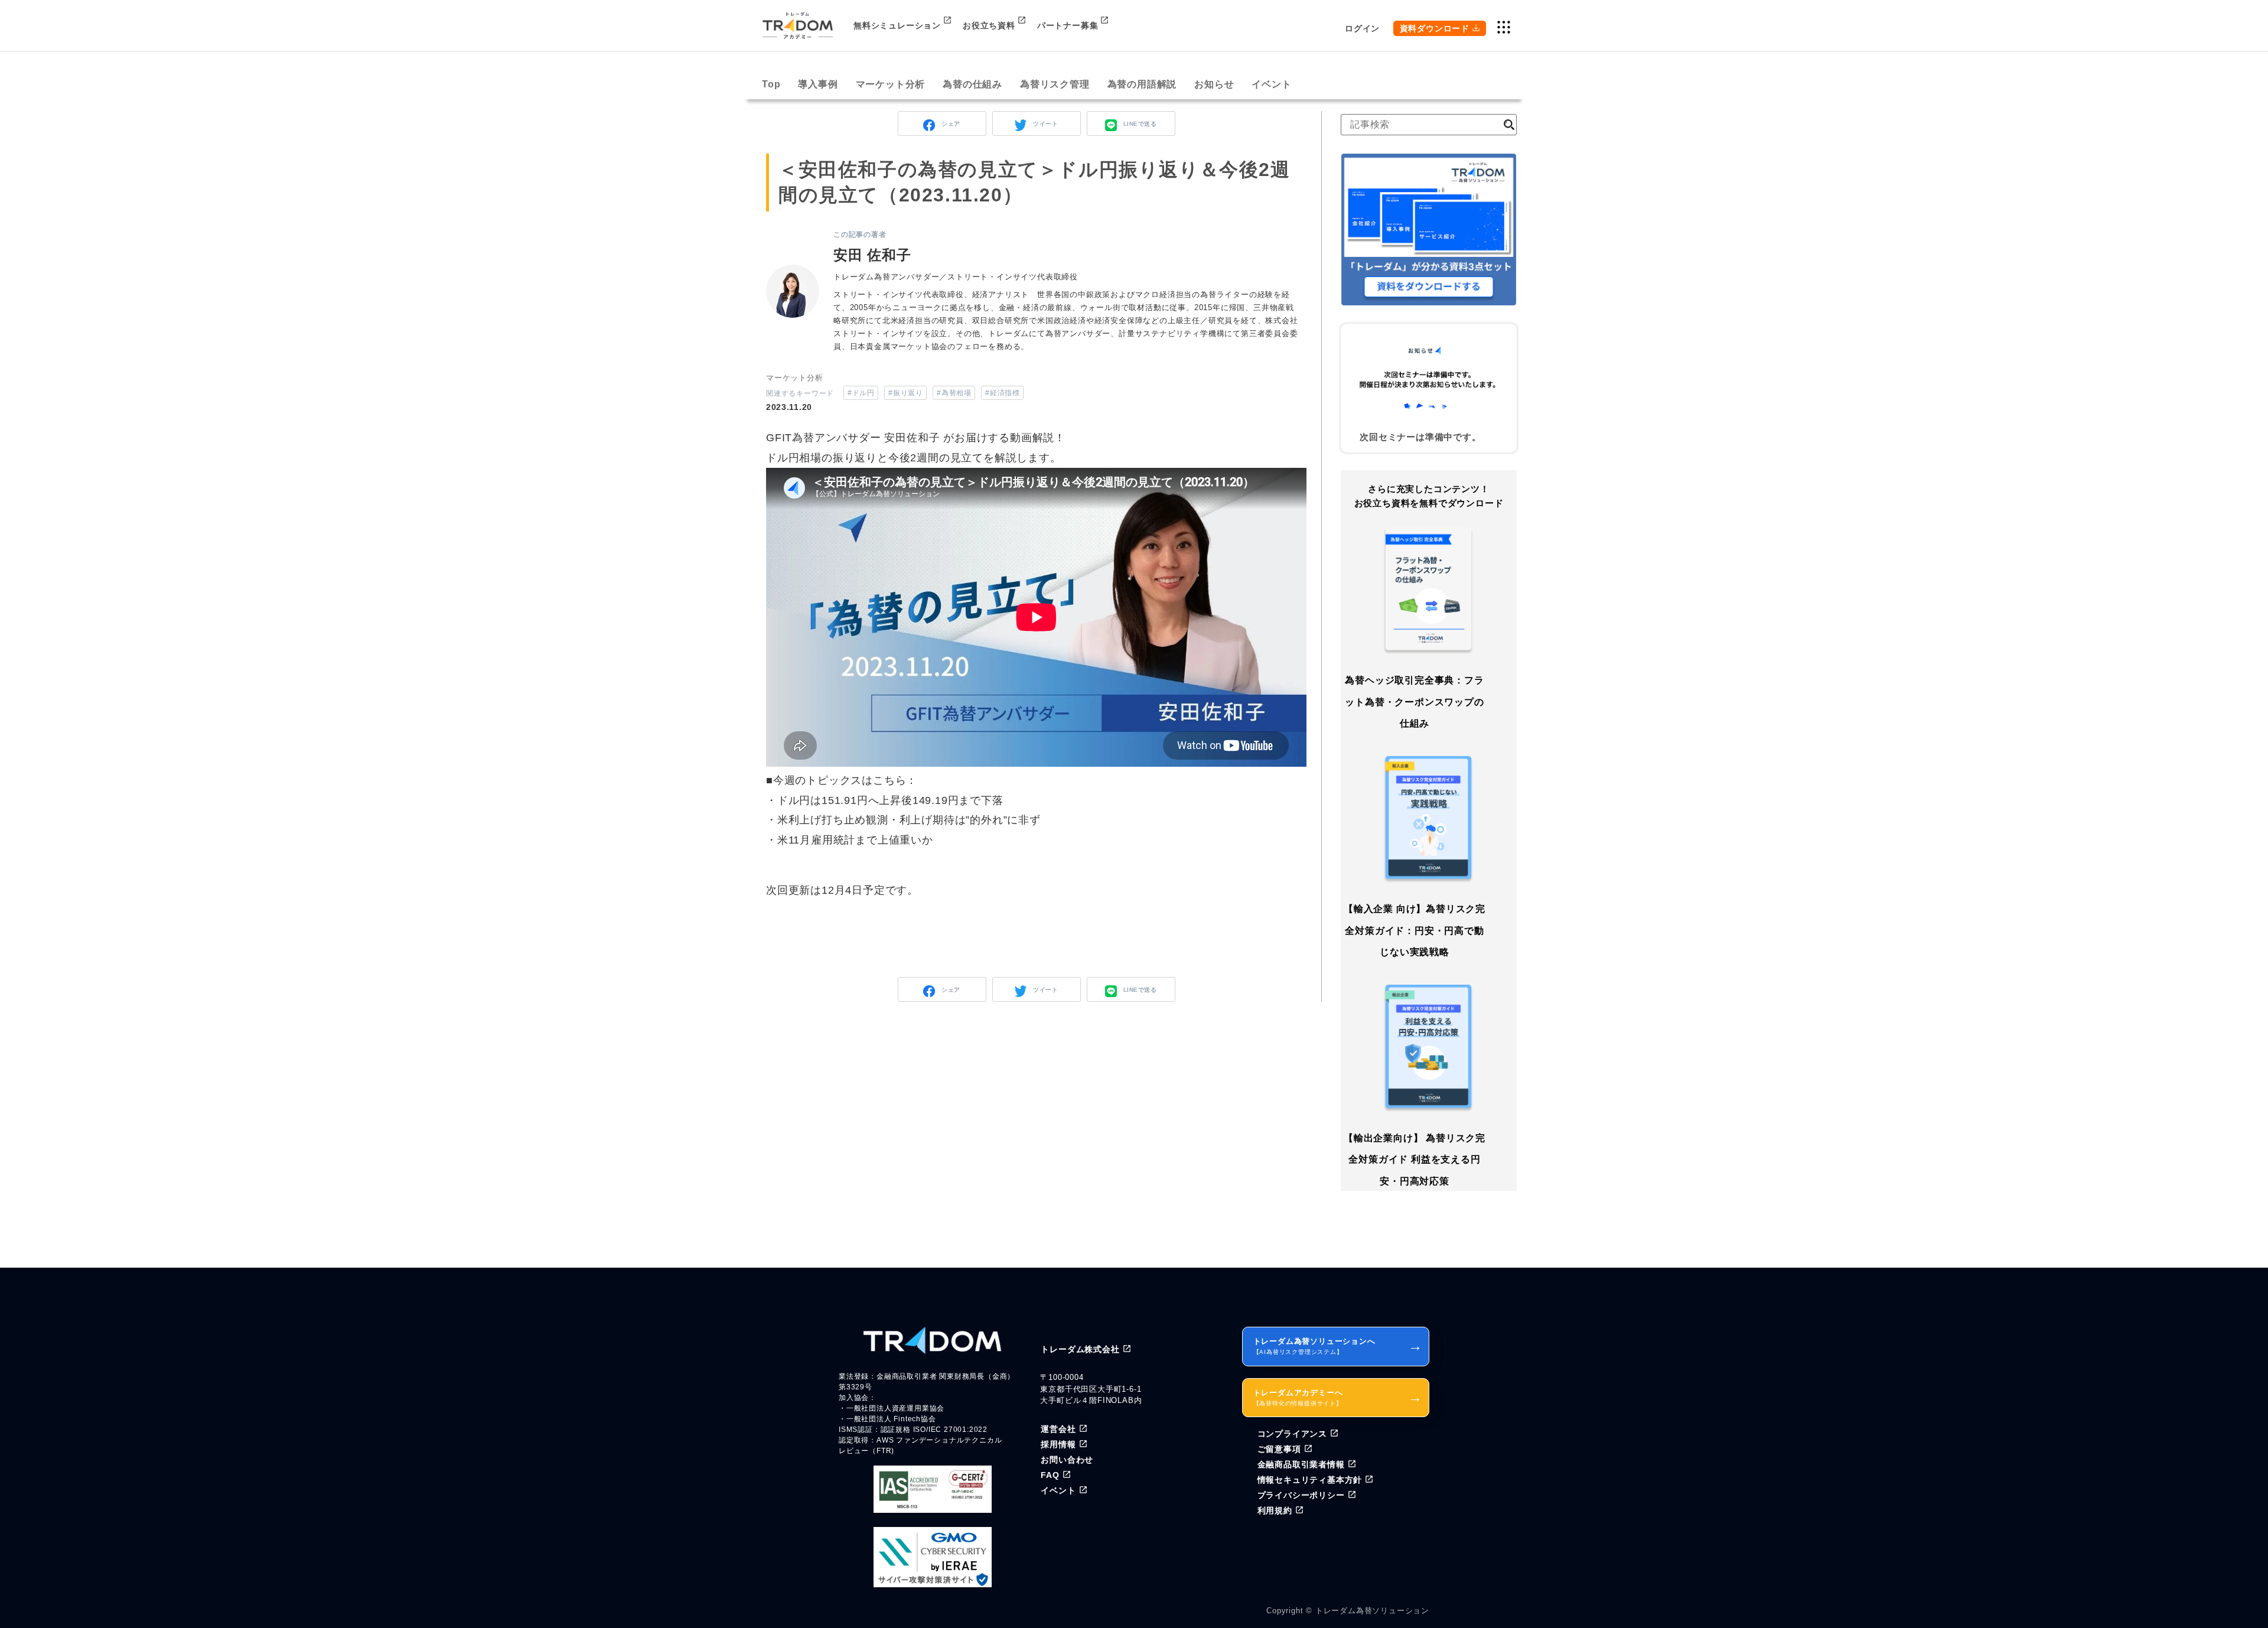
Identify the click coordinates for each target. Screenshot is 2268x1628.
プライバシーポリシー (1301, 1495)
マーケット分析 (891, 84)
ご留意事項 (1279, 1449)
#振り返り (905, 393)
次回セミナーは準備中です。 (1420, 437)
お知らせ (1214, 84)
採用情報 (1058, 1444)
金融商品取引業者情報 (1301, 1464)
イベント (1271, 84)
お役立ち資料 (989, 25)
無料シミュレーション (897, 25)
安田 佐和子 (872, 255)
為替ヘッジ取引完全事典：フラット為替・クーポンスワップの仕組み (1414, 702)
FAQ (1050, 1475)
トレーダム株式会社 (1080, 1349)
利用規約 (1275, 1510)
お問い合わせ (1067, 1460)
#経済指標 (1002, 393)
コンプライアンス (1292, 1434)
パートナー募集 (1068, 25)
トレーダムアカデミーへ (1338, 1397)
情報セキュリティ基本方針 (1310, 1480)
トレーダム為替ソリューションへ (1338, 1346)
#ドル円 (861, 393)
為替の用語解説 (1142, 84)
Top (771, 84)
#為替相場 (954, 393)
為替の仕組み (972, 84)
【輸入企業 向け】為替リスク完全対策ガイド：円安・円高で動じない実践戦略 (1415, 930)
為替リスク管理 (1055, 84)
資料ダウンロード (1435, 28)
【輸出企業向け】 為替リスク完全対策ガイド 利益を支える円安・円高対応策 (1415, 1160)
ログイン (1362, 28)
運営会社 (1058, 1429)
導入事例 (818, 84)
